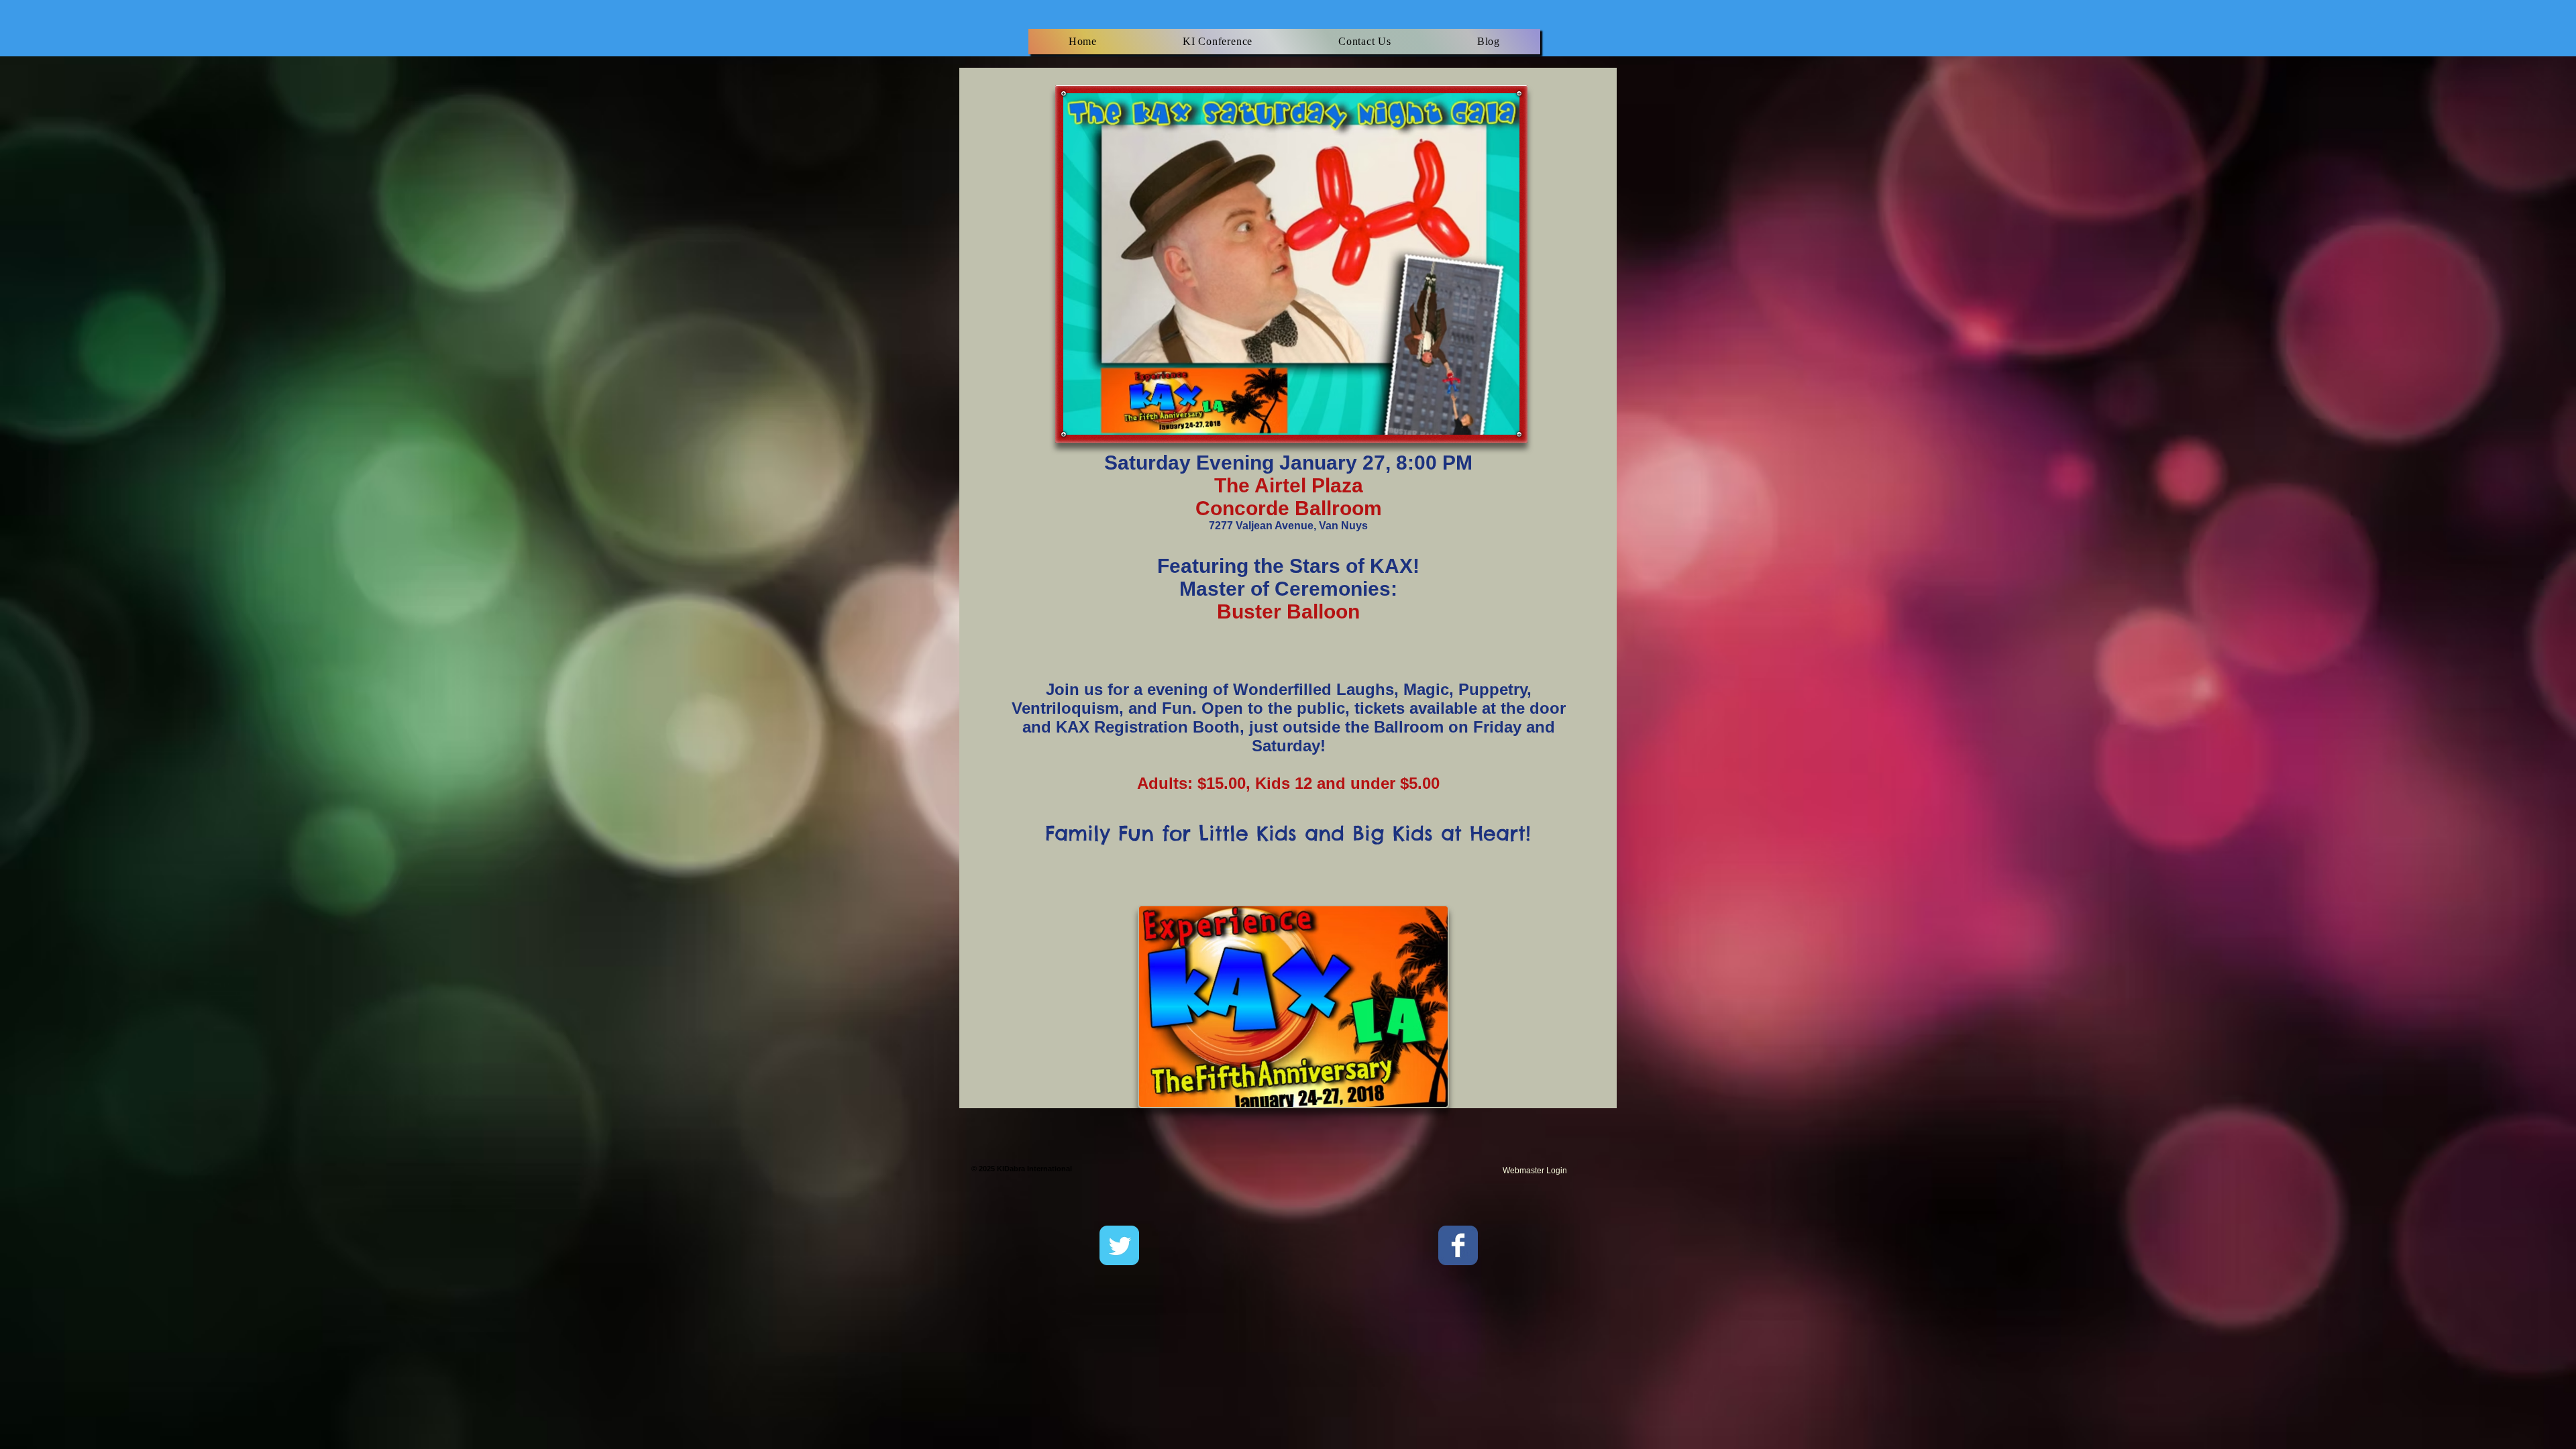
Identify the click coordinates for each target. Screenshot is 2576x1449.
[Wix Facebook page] (1458, 1245)
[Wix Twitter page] (1119, 1245)
